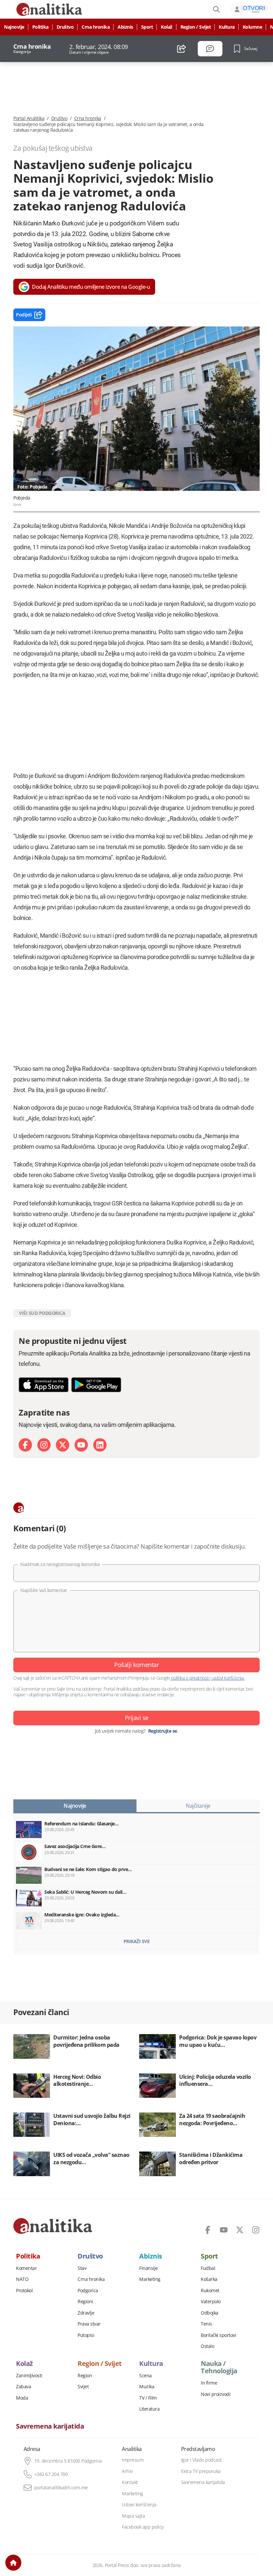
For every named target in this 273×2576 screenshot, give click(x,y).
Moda (22, 2398)
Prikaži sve (137, 1941)
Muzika (147, 2387)
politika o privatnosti (190, 1678)
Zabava (23, 2387)
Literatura (149, 2409)
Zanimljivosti (29, 2376)
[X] (63, 1445)
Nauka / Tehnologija (219, 2367)
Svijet (83, 2387)
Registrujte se (163, 1731)
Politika (40, 27)
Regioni (85, 2302)
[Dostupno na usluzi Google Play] (96, 1385)
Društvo (65, 27)
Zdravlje (86, 2313)
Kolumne (253, 27)
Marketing (150, 2279)
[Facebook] (25, 1445)
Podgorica (88, 2291)
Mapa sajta (133, 2516)
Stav (82, 2268)
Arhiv (127, 2471)
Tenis (206, 2324)
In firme (209, 2383)
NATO (22, 2279)
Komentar (26, 2268)
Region (85, 2376)
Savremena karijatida (50, 2426)
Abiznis (125, 27)
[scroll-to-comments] (210, 49)
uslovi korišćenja (228, 1678)
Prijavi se (137, 1718)
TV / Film (148, 2398)
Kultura (227, 27)
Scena (145, 2376)
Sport (147, 27)
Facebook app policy (143, 2527)
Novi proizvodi (216, 2394)
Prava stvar (89, 2324)
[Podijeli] (182, 49)
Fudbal (208, 2268)
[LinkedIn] (100, 1445)
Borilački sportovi (218, 2335)
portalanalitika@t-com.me (61, 2488)
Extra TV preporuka (201, 2471)
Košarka (209, 2279)
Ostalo (207, 2346)
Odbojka (210, 2313)
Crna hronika (96, 27)
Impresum (133, 2460)
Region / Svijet (196, 27)
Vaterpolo (211, 2302)
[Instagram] (44, 1445)
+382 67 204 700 (51, 2474)
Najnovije (14, 27)
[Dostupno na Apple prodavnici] (44, 1385)
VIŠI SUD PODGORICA (42, 1313)
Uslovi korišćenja (139, 2505)
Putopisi (86, 2335)
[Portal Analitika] (53, 2226)
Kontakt (130, 2482)
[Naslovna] (13, 2563)
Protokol (24, 2291)
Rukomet (210, 2291)
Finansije (148, 2268)
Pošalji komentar (136, 1665)
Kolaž (167, 27)
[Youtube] (81, 1445)
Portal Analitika (29, 118)
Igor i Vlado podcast (201, 2460)
